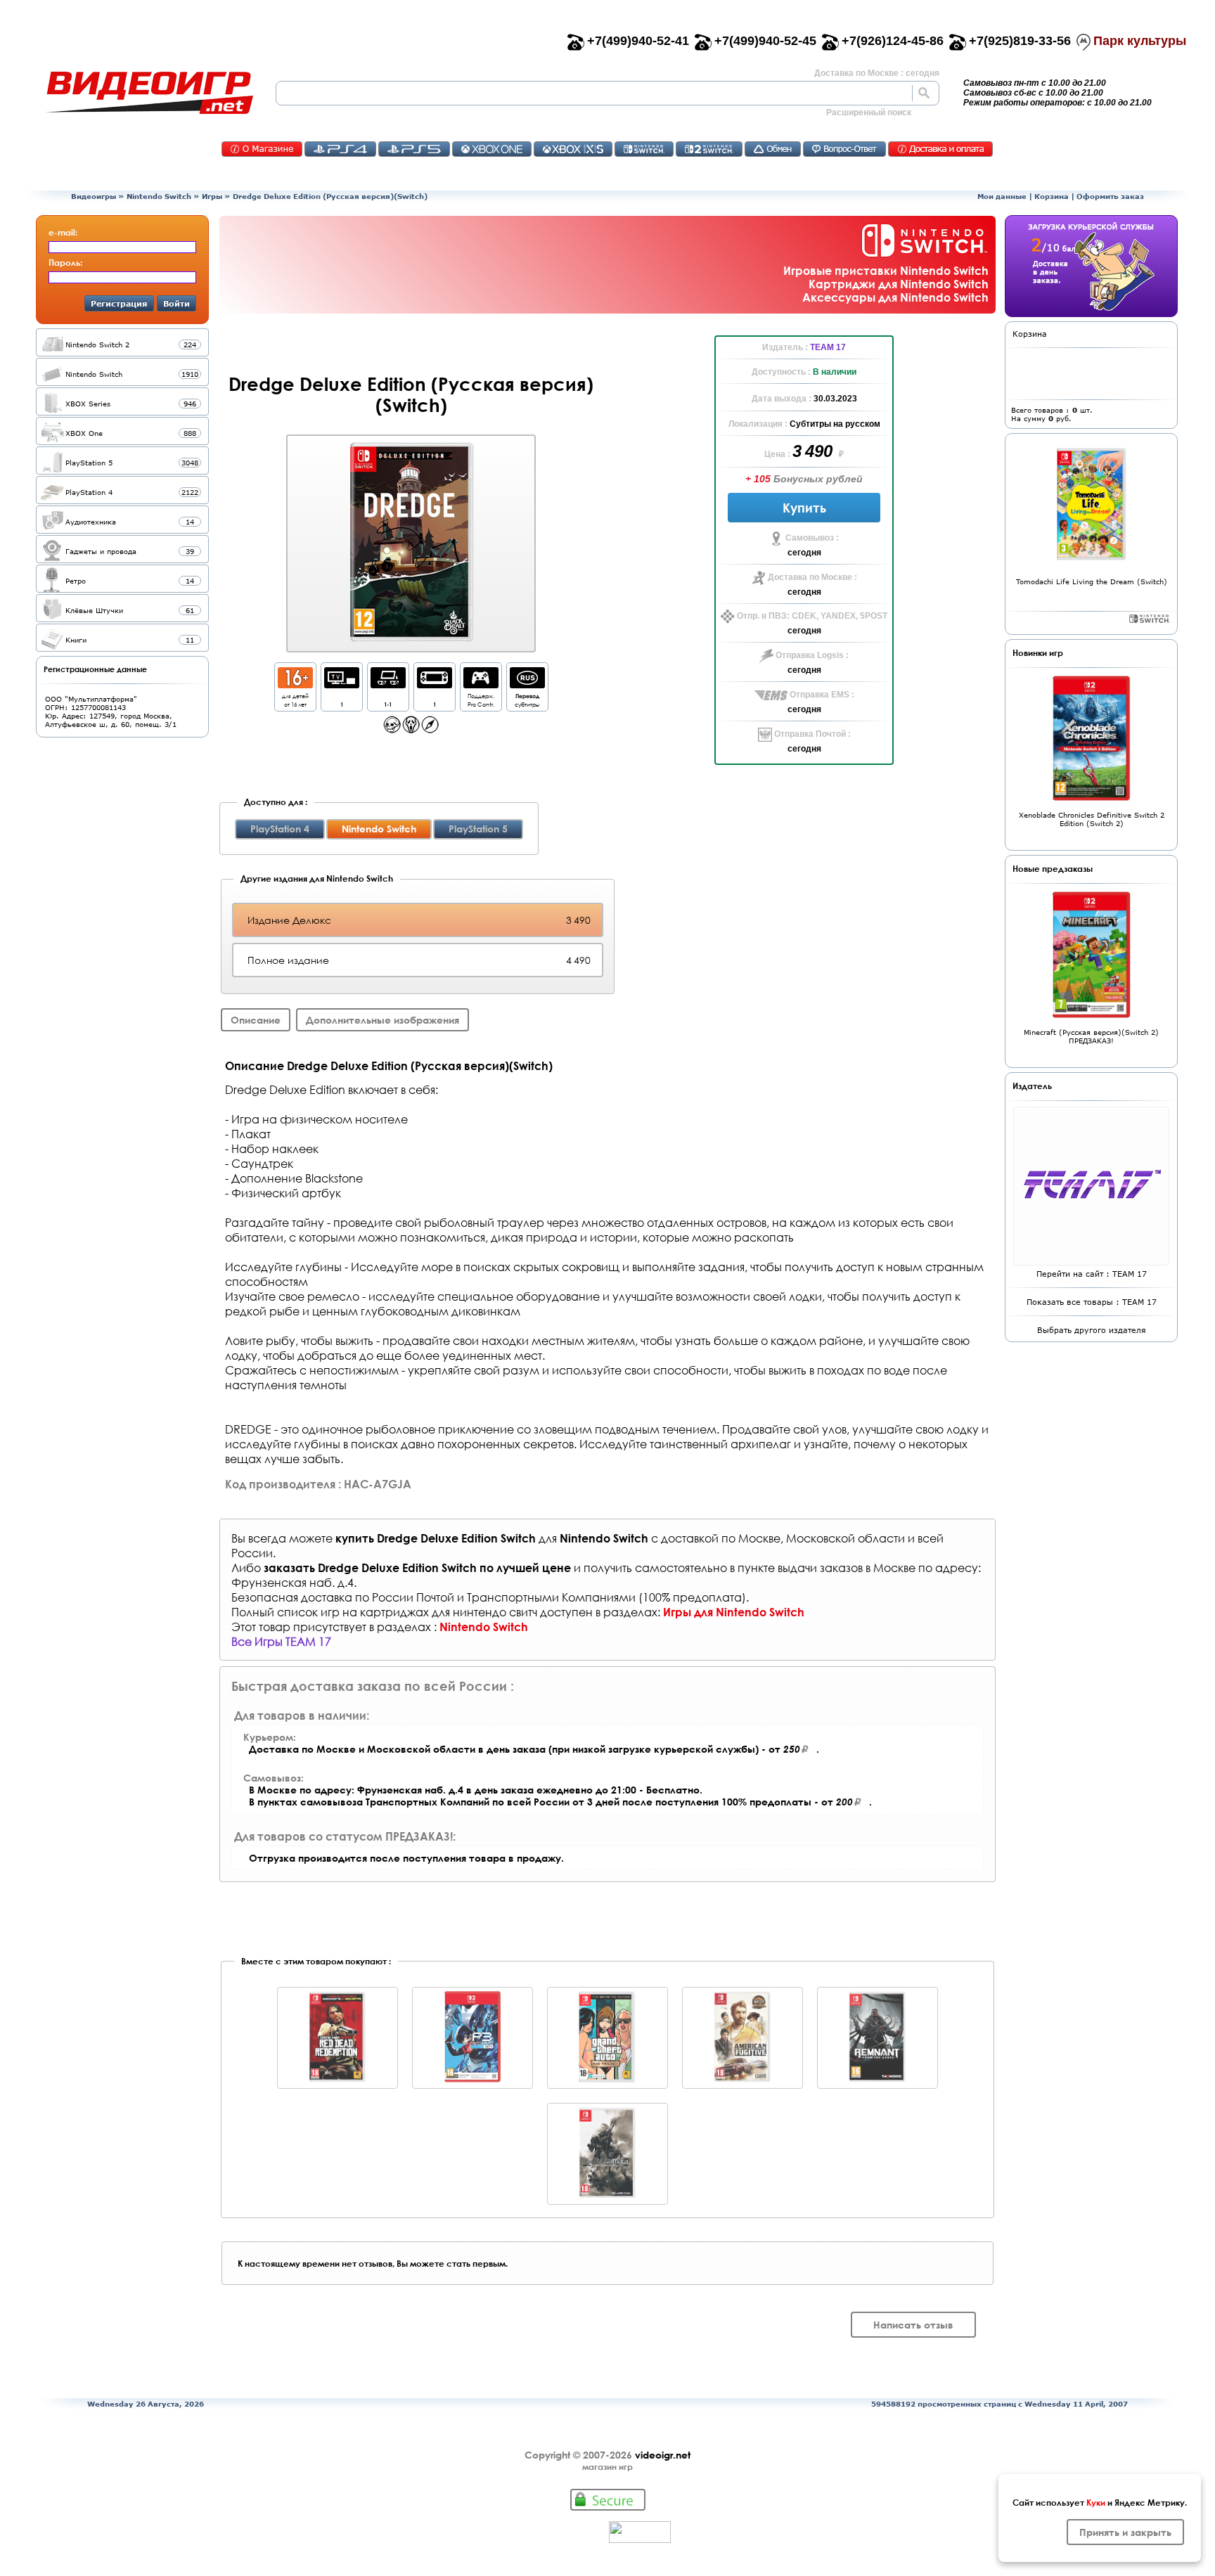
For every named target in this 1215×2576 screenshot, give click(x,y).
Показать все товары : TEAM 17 (1092, 1302)
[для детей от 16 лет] (295, 684)
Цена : (778, 454)
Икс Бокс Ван (492, 149)
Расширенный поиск (869, 112)
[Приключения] (430, 729)
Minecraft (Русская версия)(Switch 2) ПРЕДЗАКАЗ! (1091, 1036)
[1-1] (388, 684)
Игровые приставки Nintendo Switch (886, 270)
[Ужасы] (411, 729)
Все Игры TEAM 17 (281, 1641)
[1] (342, 684)
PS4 (340, 149)
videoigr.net (663, 2455)
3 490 (814, 451)
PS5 (414, 149)
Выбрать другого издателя (1092, 1330)
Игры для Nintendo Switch (734, 1612)
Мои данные (1002, 196)
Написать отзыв (913, 2325)
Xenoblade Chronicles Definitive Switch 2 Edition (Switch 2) (1092, 819)
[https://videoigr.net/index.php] (149, 93)
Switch (644, 149)
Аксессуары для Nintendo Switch (895, 297)
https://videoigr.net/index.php (149, 93)
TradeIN (773, 149)
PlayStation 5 (478, 829)
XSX (573, 149)
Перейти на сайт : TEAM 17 (1092, 1274)
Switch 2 (709, 149)
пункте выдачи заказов (800, 1567)
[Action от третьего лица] (392, 729)
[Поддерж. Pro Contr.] (481, 684)
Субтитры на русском (835, 424)
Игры (212, 196)
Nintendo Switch (159, 196)
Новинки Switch (1150, 619)
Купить (804, 508)
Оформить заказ (1110, 196)
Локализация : (759, 424)
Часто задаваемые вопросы (844, 149)
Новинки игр (1038, 652)
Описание (256, 1020)
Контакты (262, 149)
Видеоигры (94, 196)
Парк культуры (1140, 41)
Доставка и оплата (940, 149)
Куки (1096, 2502)
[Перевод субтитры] (527, 684)
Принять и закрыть (1125, 2532)
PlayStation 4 (280, 829)
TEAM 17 (828, 347)
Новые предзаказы (1053, 868)
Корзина (1052, 196)
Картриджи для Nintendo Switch (899, 284)
